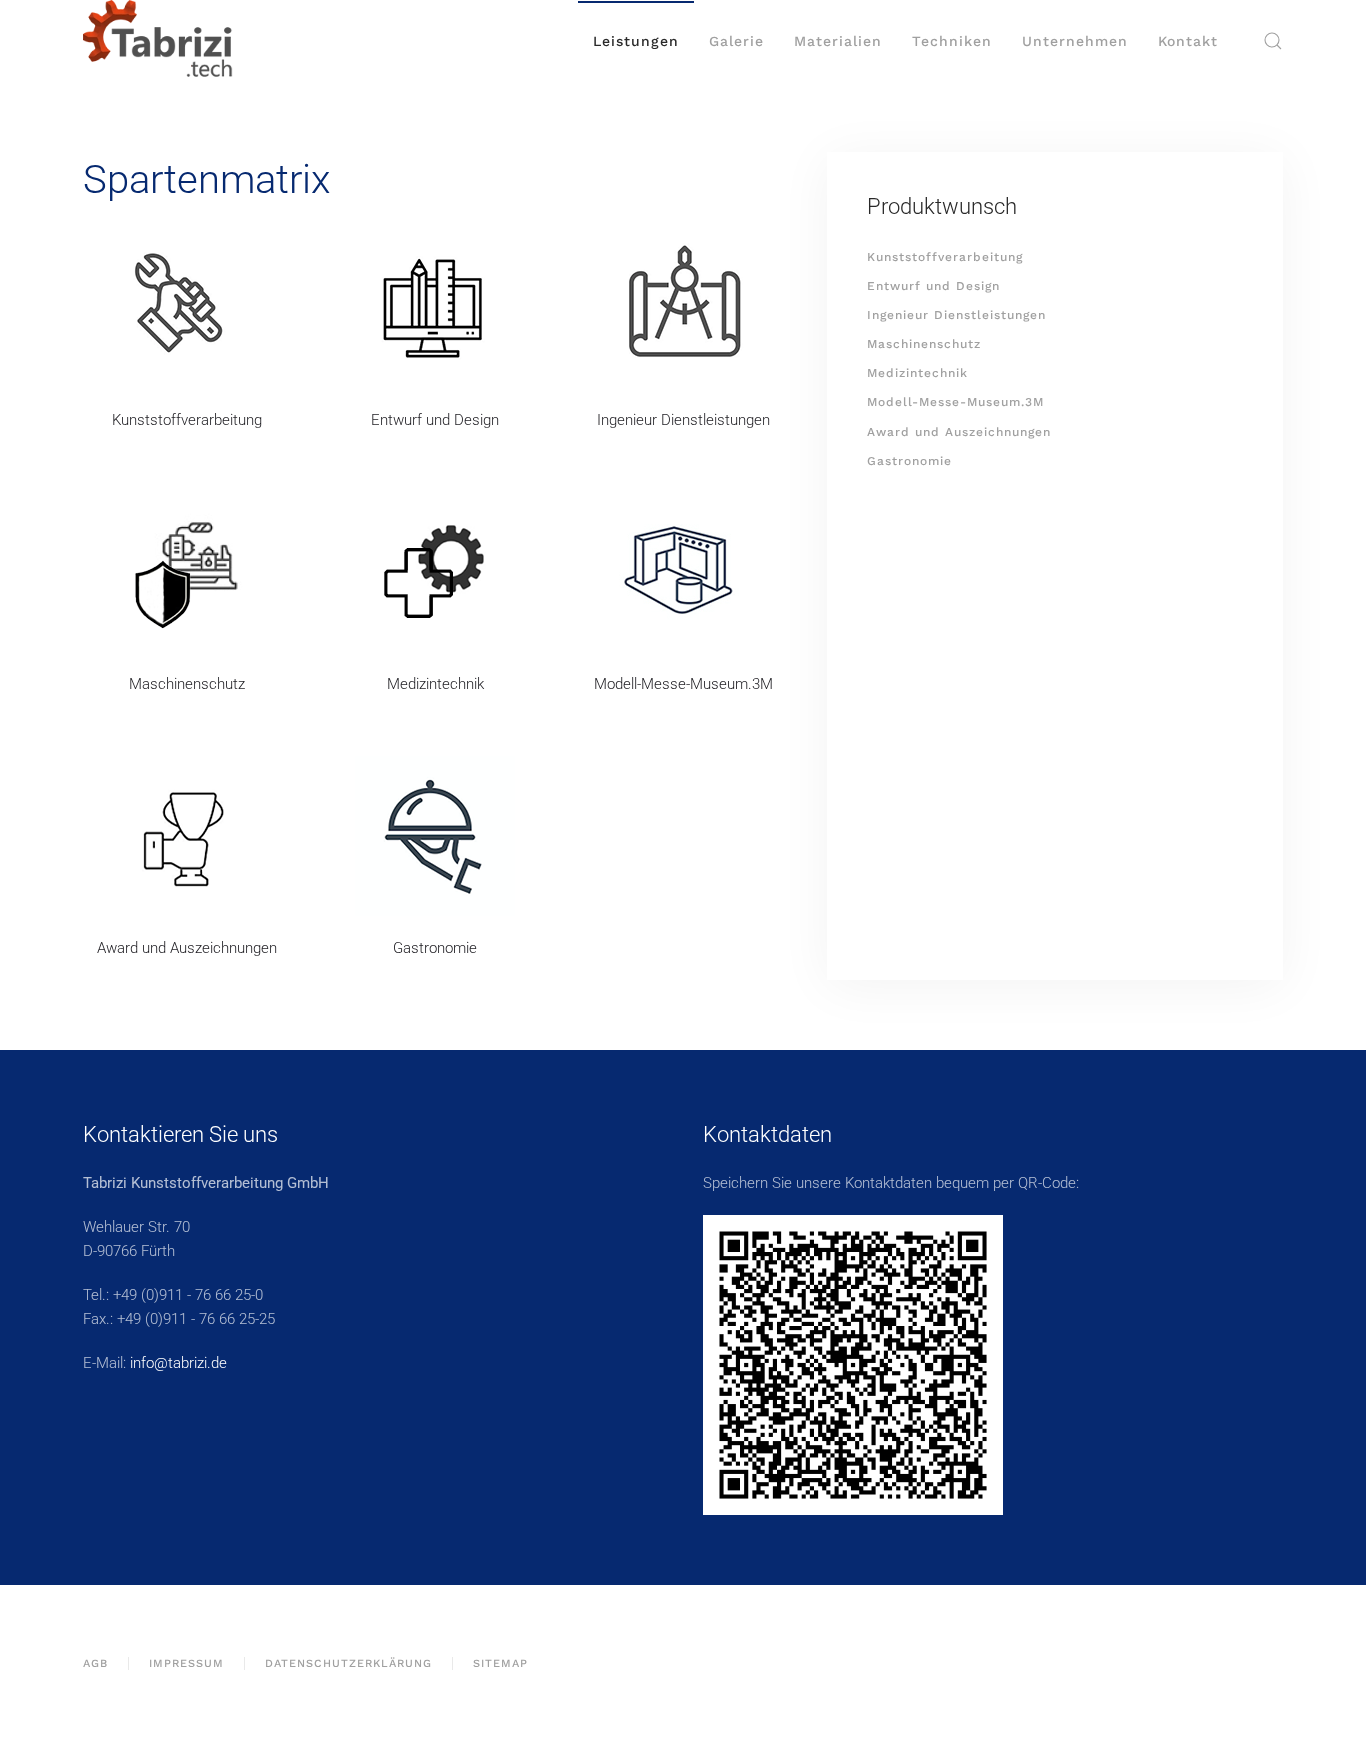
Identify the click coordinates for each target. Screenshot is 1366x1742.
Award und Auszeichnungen (187, 948)
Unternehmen (1075, 41)
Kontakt (1188, 41)
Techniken (952, 41)
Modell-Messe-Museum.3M (683, 684)
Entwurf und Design (435, 420)
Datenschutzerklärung (348, 1663)
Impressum (186, 1663)
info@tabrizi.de (178, 1363)
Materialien (838, 41)
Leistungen (636, 41)
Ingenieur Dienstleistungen (683, 420)
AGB (95, 1663)
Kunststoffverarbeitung (187, 420)
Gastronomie (435, 948)
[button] (1273, 41)
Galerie (736, 41)
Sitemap (500, 1663)
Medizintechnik (435, 684)
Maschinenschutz (187, 684)
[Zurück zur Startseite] (158, 41)
